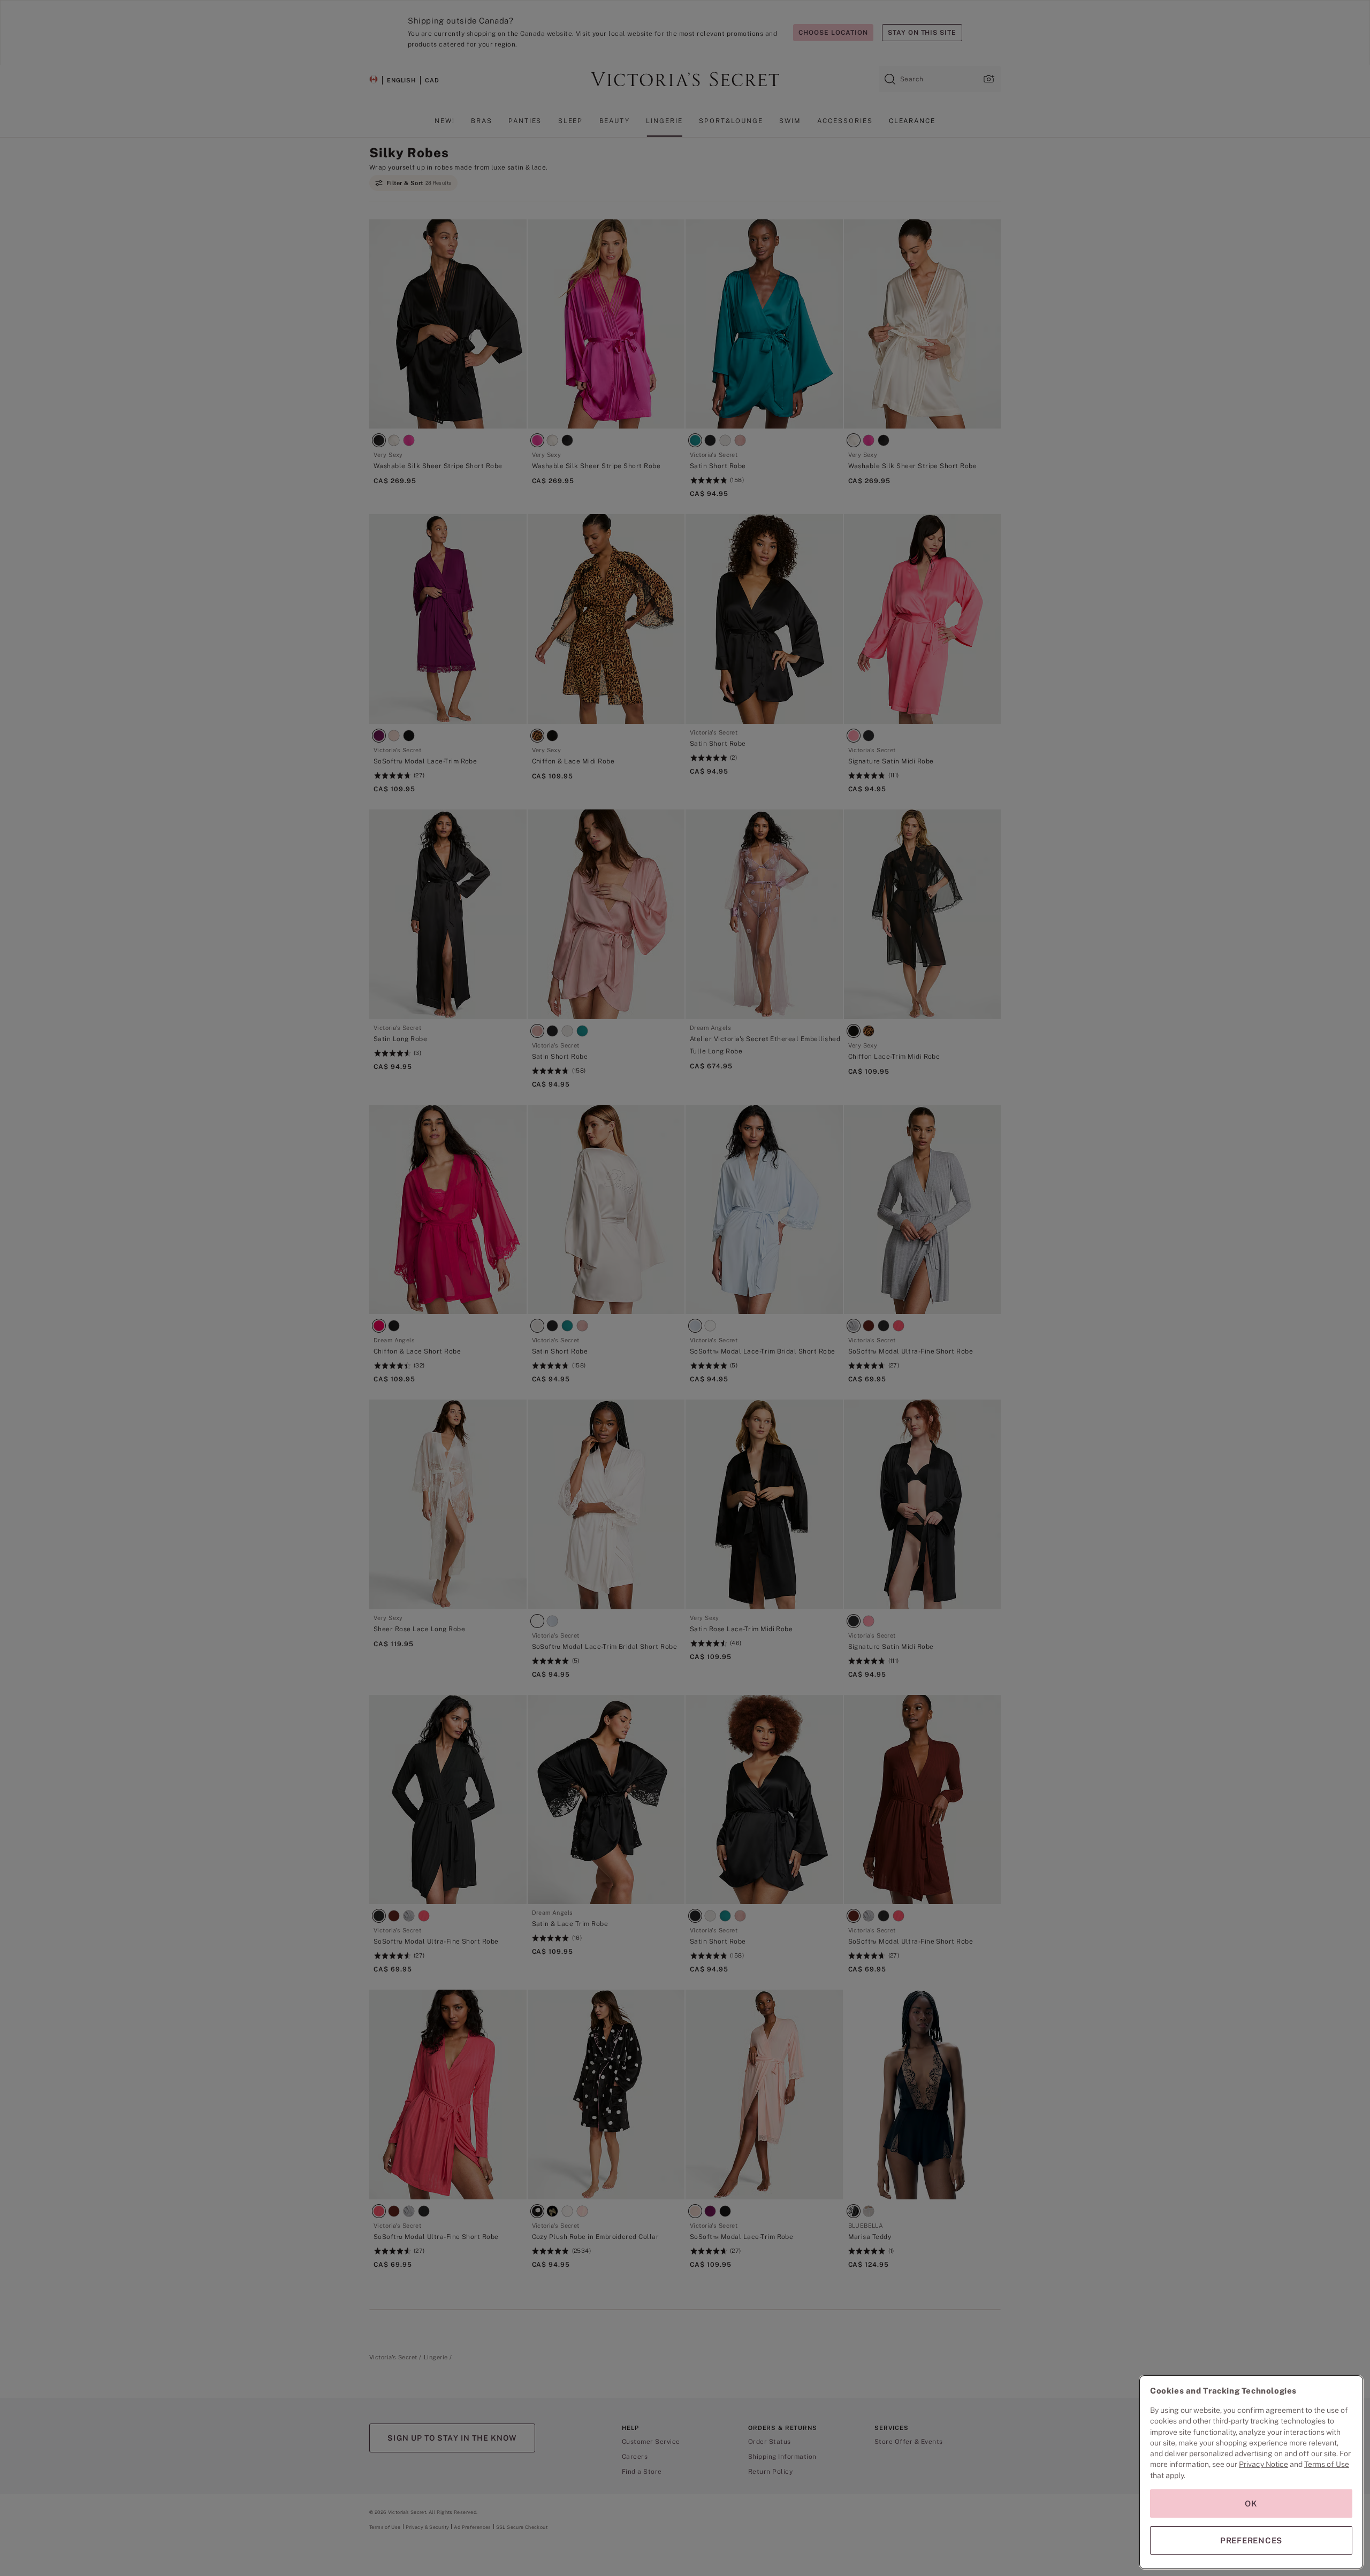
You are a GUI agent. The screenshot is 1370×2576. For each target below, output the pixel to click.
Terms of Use (1327, 2464)
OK (1251, 2504)
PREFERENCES (1251, 2540)
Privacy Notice (1264, 2464)
